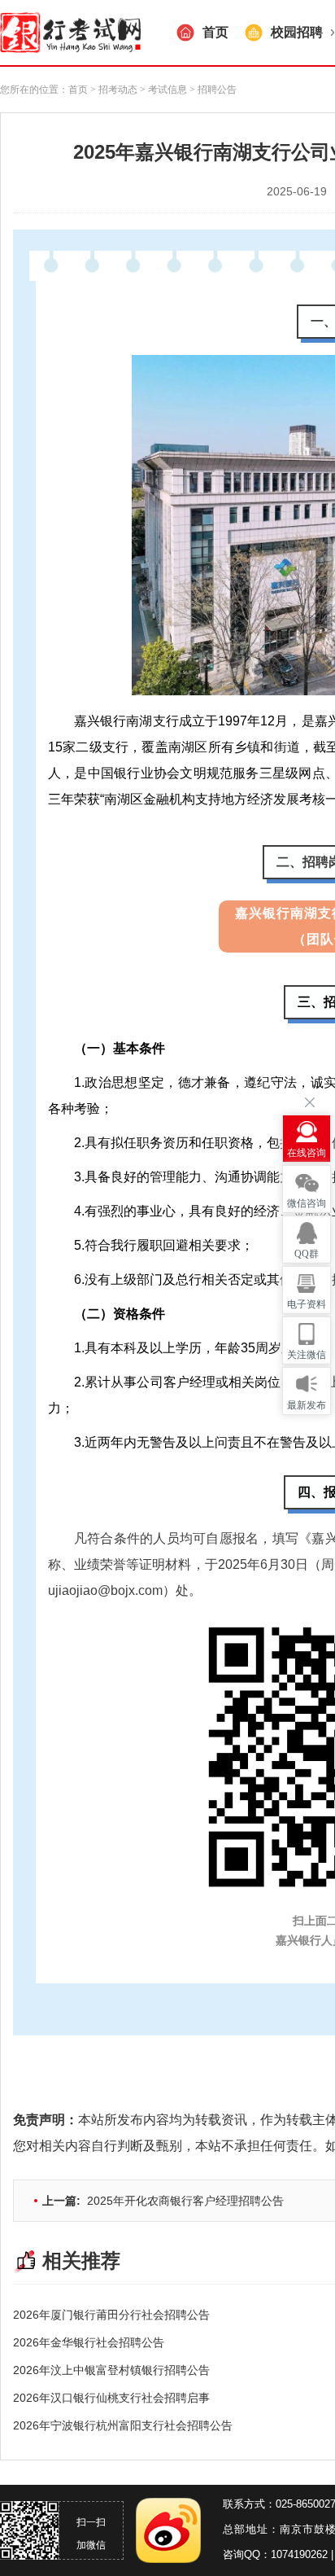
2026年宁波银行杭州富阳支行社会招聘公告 (123, 2425)
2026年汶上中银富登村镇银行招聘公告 (111, 2370)
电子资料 (307, 1304)
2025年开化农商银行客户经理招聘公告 (163, 2201)
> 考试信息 (162, 90)
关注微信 (307, 1355)
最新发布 (307, 1405)
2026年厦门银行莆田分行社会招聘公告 (111, 2315)
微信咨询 (307, 1203)
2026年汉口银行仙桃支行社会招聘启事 (111, 2398)
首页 (78, 90)
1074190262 (299, 2554)
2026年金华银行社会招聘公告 (89, 2342)
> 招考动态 (114, 90)
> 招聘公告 (212, 90)
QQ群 (307, 1254)
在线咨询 (307, 1153)
